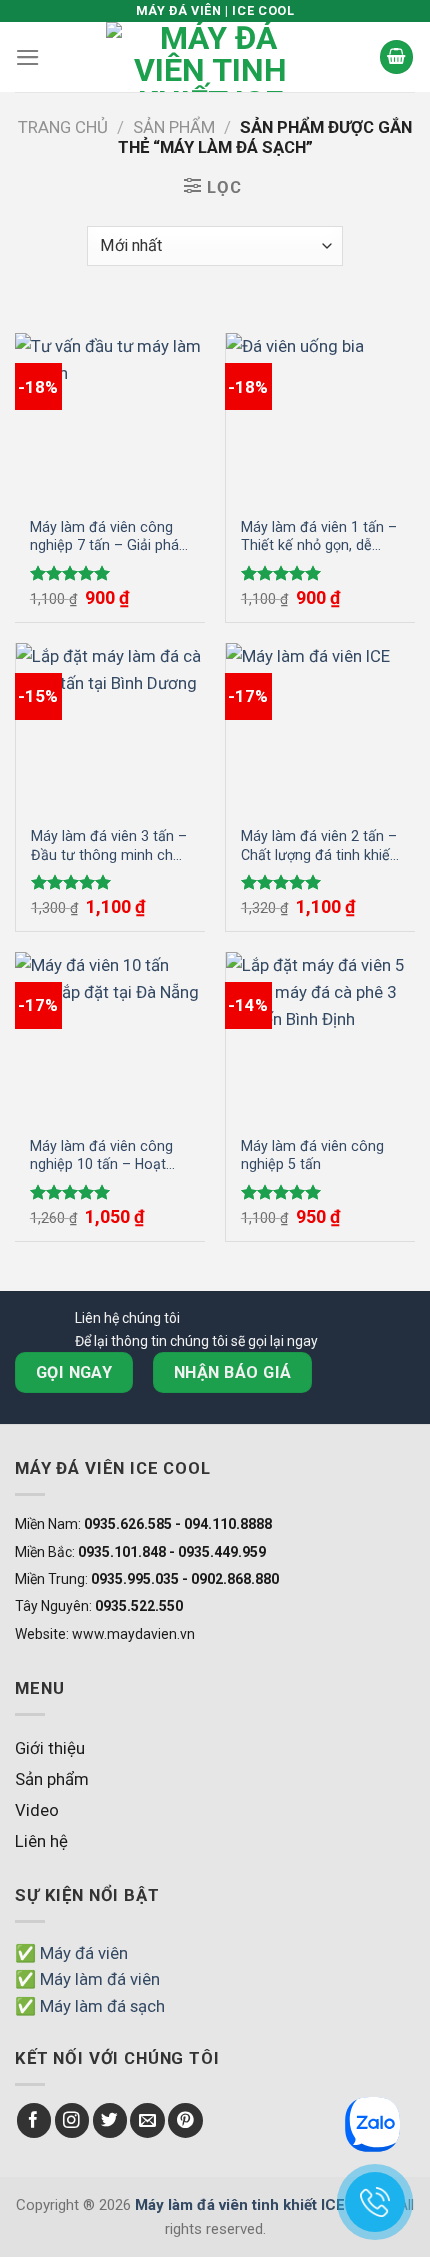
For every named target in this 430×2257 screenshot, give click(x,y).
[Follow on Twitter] (110, 2120)
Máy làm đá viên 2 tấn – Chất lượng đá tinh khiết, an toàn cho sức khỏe (319, 846)
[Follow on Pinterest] (185, 2120)
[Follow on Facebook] (34, 2120)
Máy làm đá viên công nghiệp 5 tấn (312, 1155)
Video (37, 1810)
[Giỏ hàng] (397, 57)
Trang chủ (63, 127)
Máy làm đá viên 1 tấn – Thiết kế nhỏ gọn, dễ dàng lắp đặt (319, 537)
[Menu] (28, 57)
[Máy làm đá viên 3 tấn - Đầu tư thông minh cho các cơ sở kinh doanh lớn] (110, 727)
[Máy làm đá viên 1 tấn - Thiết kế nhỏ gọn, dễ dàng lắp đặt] (320, 417)
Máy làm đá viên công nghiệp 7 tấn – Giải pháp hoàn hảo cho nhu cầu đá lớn (108, 537)
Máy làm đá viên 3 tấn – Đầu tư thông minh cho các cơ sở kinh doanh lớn (109, 846)
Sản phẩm (174, 127)
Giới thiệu (50, 1748)
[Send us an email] (147, 2120)
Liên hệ (41, 1841)
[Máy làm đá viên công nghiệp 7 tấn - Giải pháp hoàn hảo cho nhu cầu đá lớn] (110, 417)
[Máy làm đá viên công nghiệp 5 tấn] (320, 1036)
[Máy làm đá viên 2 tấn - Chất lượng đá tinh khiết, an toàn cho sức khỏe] (320, 727)
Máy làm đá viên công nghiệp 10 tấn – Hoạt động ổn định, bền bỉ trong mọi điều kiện (101, 1156)
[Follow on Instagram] (72, 2120)
